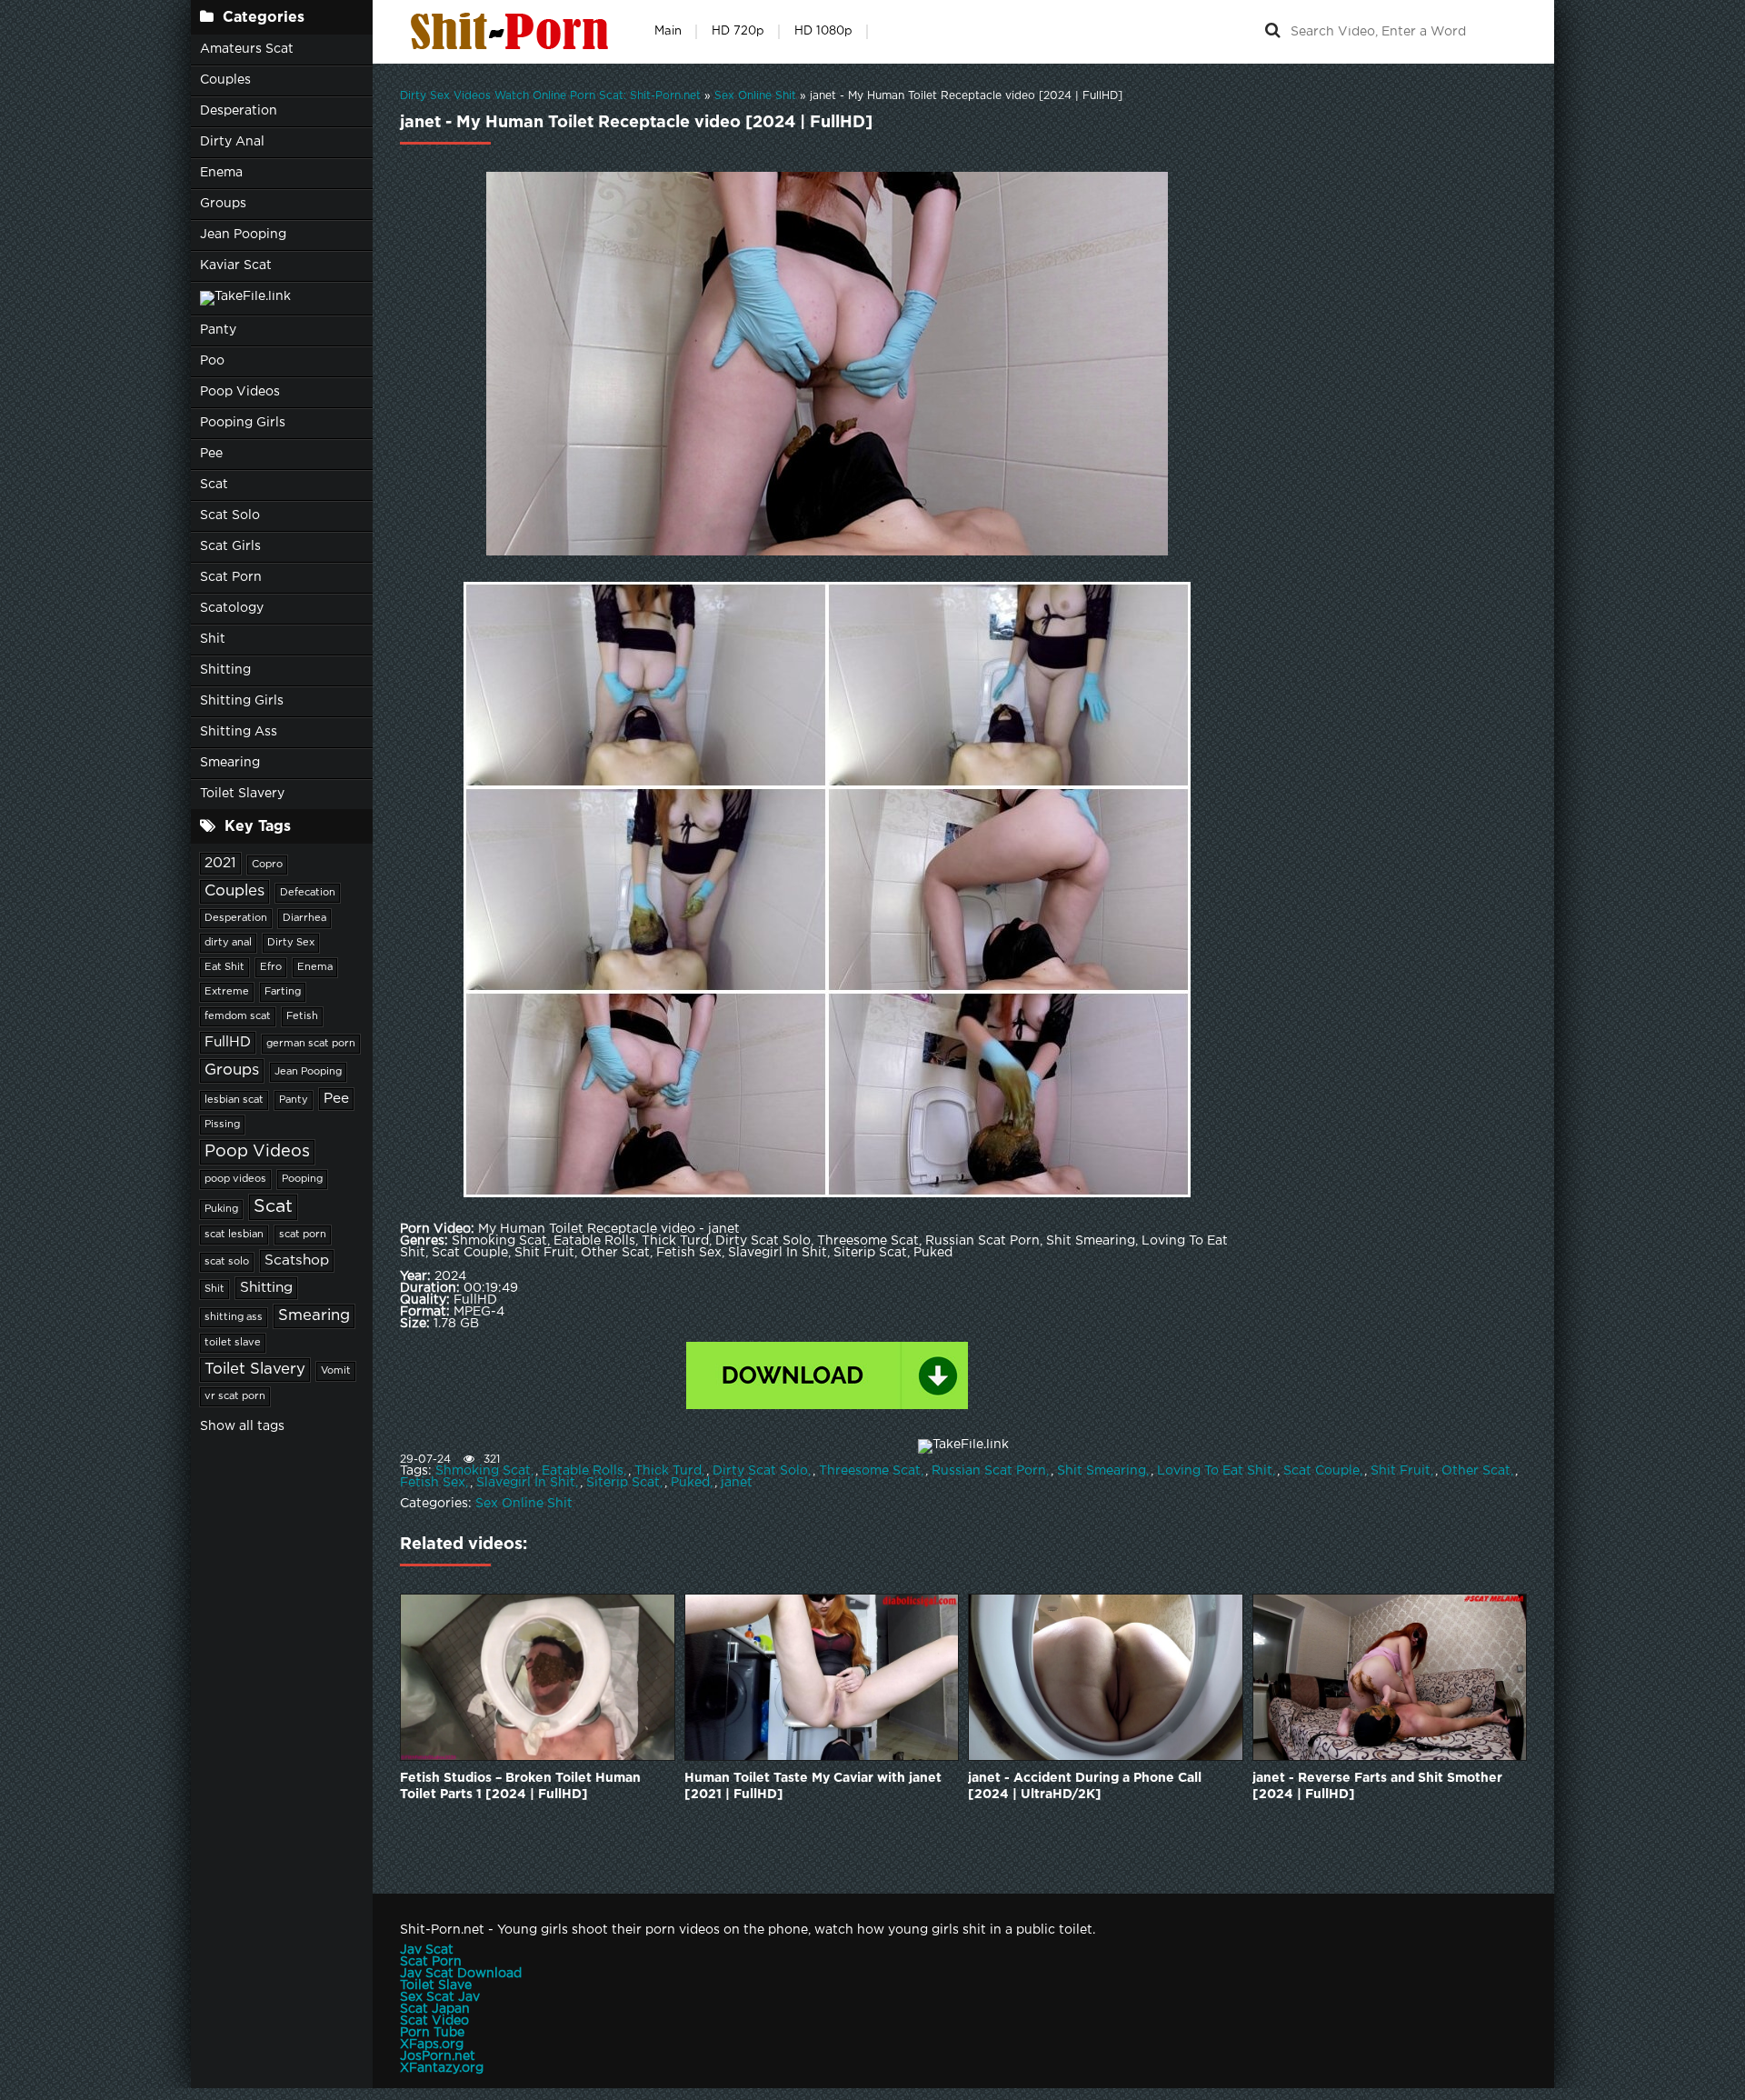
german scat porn (311, 1044)
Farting (283, 992)
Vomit (336, 1371)
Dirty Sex (291, 943)
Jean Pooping (243, 235)
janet (737, 1483)
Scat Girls (230, 546)
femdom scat (238, 1016)
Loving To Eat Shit (1215, 1471)
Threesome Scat (870, 1471)
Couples (225, 80)
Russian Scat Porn (989, 1471)
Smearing (230, 763)
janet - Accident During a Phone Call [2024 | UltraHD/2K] (1085, 1786)
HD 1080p (823, 31)
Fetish (302, 1016)
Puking (221, 1209)
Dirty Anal (232, 142)
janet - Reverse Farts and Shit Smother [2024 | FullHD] (1377, 1786)
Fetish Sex (433, 1483)
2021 (220, 863)
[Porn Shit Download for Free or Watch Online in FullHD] (514, 32)
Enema (221, 173)
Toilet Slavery (242, 794)
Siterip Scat (623, 1483)
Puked (690, 1483)
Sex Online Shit (524, 1504)
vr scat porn (235, 1396)
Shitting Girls (242, 701)
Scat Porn (231, 577)
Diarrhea (304, 918)
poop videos (235, 1179)
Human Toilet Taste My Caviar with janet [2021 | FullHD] (813, 1786)
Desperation (239, 111)
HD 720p (738, 31)
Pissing (222, 1125)
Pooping (302, 1179)
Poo (212, 361)
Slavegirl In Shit (526, 1483)
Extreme (227, 992)
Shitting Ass (239, 732)
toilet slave (233, 1343)
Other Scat (1476, 1471)
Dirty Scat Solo (760, 1471)
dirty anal (228, 943)
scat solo (227, 1262)
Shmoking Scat (483, 1471)
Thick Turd (668, 1471)
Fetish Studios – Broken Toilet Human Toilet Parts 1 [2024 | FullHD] (520, 1786)
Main (668, 31)
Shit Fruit (1401, 1471)
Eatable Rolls (583, 1471)
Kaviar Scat (236, 265)
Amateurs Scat (247, 49)
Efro (271, 967)
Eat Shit (224, 967)
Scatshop (297, 1260)
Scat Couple (1321, 1471)
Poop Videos (240, 392)
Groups (223, 204)
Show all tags (242, 1426)
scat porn (303, 1235)
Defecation (308, 893)
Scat (214, 485)
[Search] (1272, 32)
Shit (213, 639)
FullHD (228, 1042)
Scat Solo (230, 515)
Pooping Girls (243, 423)
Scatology (232, 608)
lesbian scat (234, 1100)
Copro (267, 865)
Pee (211, 454)
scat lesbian (234, 1235)
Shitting (225, 670)
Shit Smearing (1102, 1471)
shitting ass (234, 1317)
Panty (218, 330)
